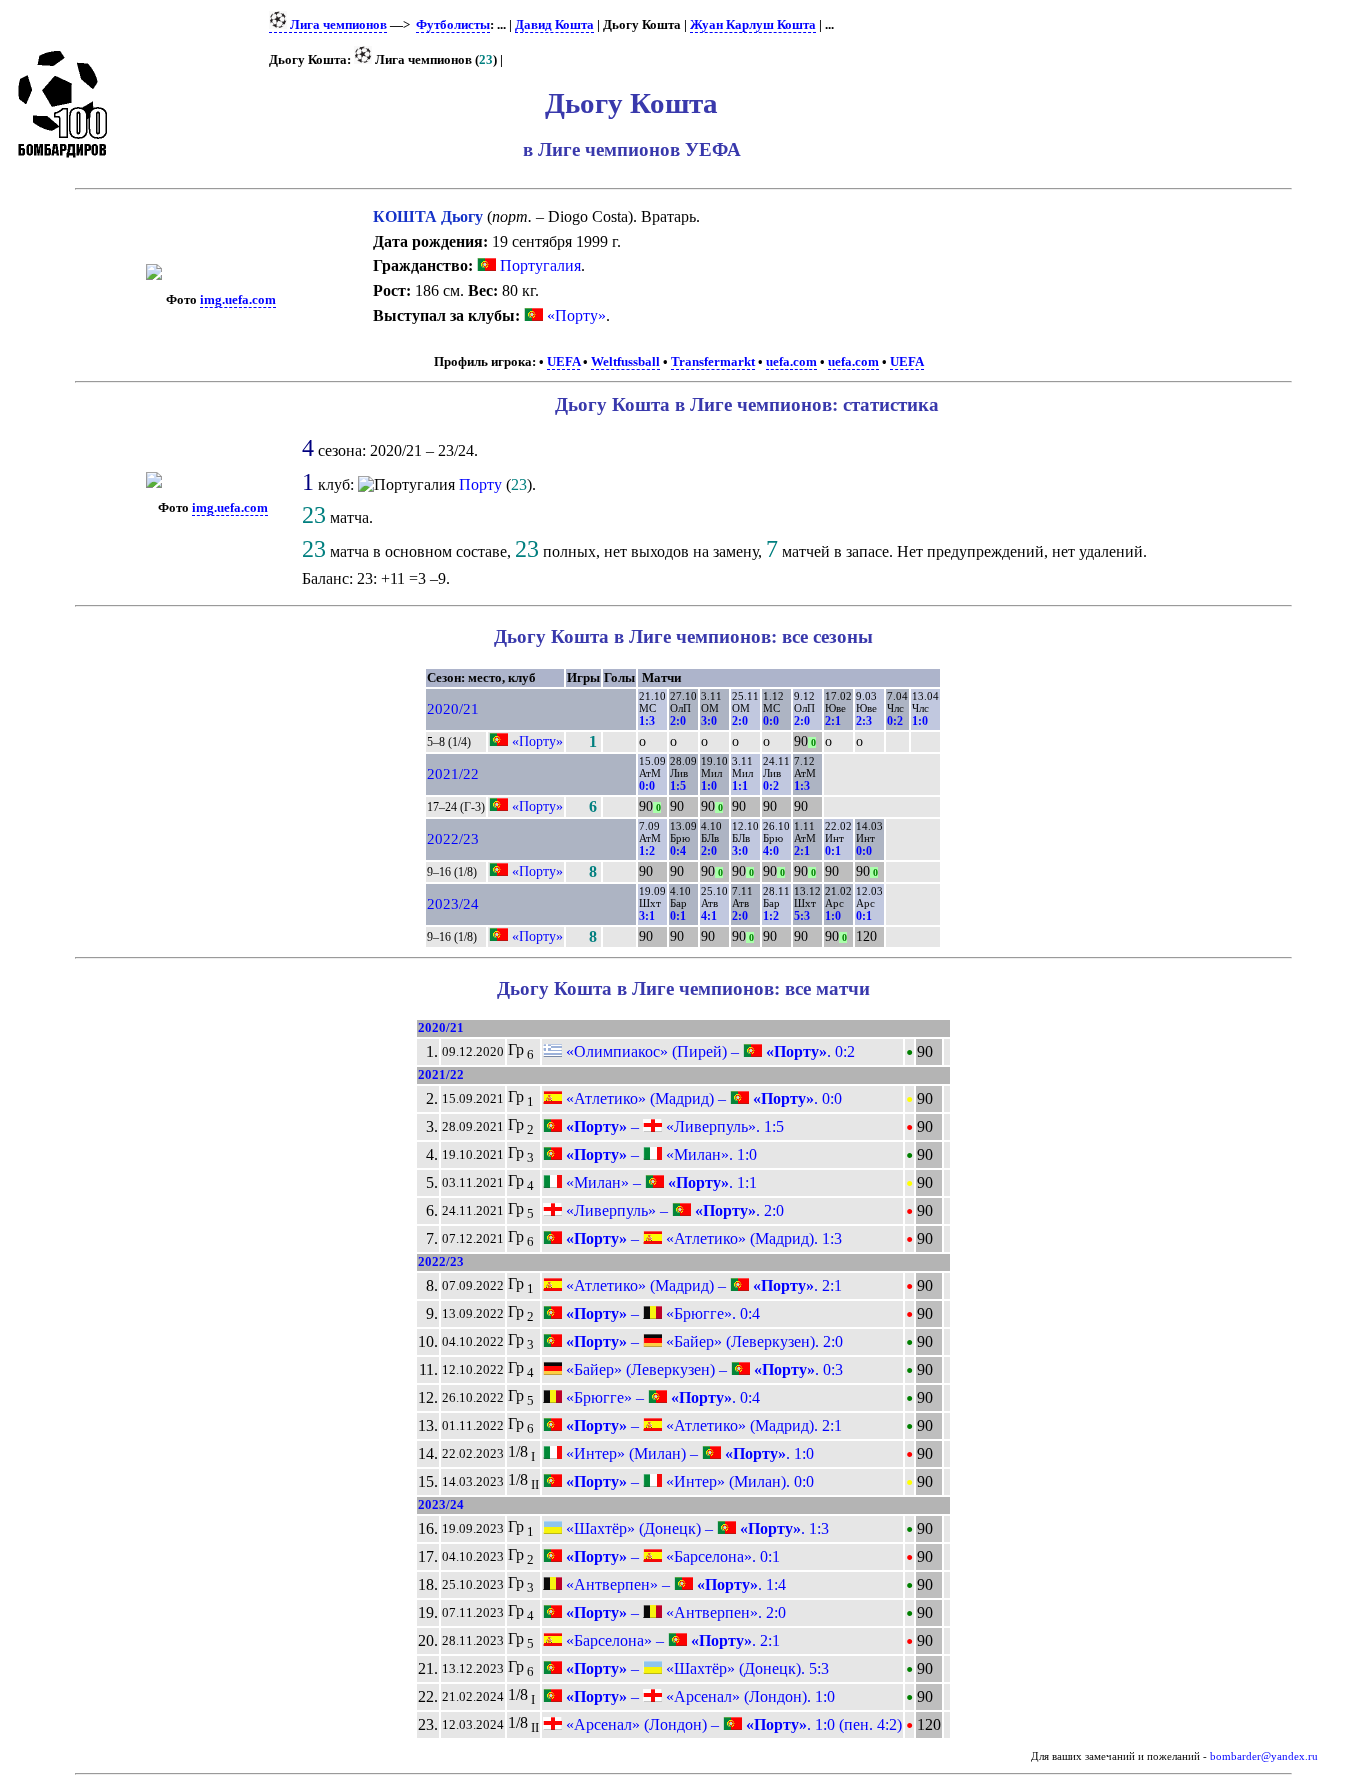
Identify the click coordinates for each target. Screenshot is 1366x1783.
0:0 (771, 721)
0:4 (678, 851)
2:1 (833, 721)
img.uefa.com (238, 300)
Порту (480, 484)
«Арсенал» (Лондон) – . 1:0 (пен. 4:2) (732, 1724)
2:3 (864, 721)
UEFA (563, 362)
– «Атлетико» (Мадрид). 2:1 (702, 1425)
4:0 (771, 851)
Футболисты (453, 25)
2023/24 (453, 904)
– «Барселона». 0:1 (671, 1556)
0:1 (833, 851)
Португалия (538, 265)
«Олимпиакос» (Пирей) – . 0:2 (708, 1051)
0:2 (895, 721)
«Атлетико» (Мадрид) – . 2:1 (702, 1285)
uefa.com (791, 362)
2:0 (678, 721)
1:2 (647, 851)
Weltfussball (625, 362)
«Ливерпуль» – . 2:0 (673, 1210)
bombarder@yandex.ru (1264, 1756)
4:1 (709, 916)
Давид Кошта (554, 25)
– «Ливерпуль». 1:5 (673, 1126)
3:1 (647, 916)
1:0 (920, 721)
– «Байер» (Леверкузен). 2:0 (702, 1341)
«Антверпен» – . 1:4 (674, 1584)
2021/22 (453, 774)
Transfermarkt (713, 362)
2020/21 (453, 709)
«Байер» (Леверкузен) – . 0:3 (702, 1369)
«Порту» (576, 315)
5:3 (802, 916)
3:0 (709, 721)
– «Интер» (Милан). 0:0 (688, 1481)
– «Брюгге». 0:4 (661, 1313)
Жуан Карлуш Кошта (753, 25)
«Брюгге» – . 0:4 (661, 1397)
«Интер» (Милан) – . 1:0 (688, 1453)
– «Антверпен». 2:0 (674, 1612)
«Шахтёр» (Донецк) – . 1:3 (695, 1528)
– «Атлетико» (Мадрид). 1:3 (702, 1238)
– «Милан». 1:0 (659, 1154)
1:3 (647, 721)
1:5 (678, 786)
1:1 (740, 786)
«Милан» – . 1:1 (659, 1182)
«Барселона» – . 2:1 (671, 1640)
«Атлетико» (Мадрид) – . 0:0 (702, 1098)
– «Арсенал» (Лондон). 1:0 (698, 1696)
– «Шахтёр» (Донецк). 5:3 (695, 1668)
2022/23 (453, 839)
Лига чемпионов (337, 25)
